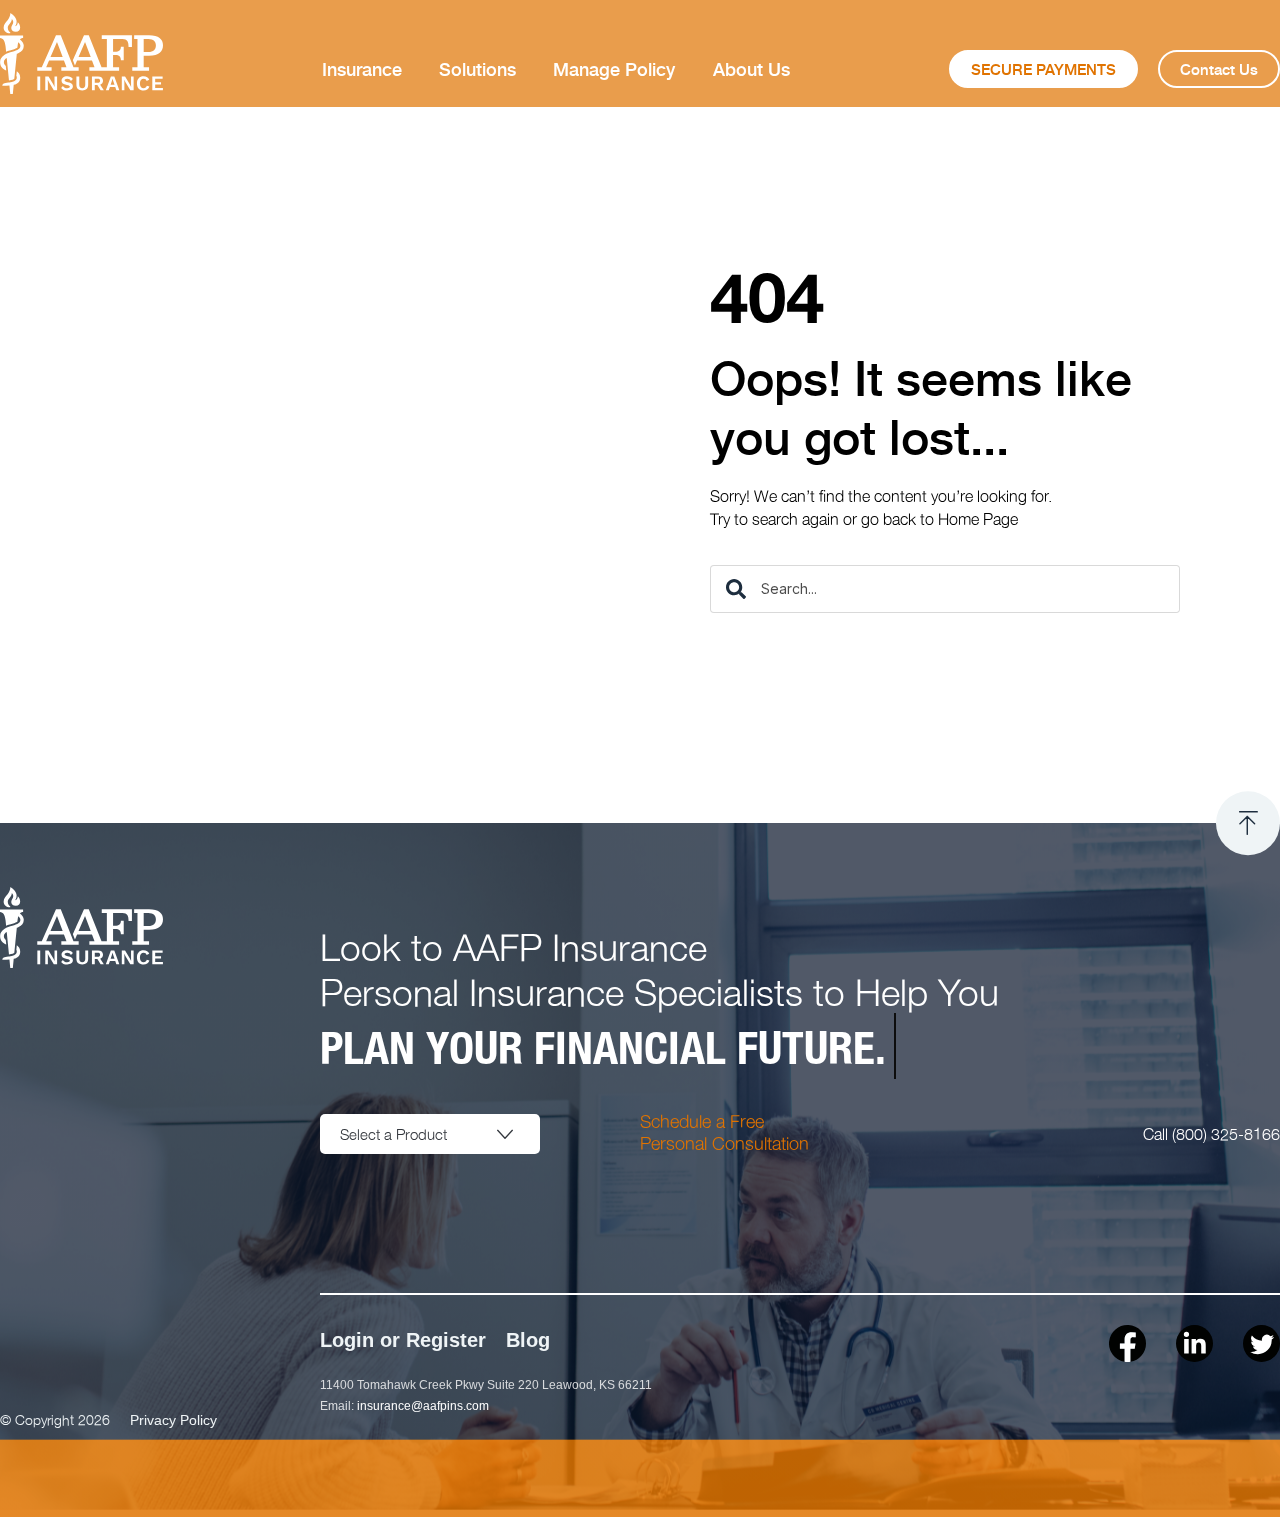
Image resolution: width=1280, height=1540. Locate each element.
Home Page (978, 518)
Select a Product (393, 1134)
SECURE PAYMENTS (1043, 69)
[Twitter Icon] (1261, 1343)
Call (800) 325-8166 (1211, 1133)
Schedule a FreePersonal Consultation (724, 1131)
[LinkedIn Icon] (1194, 1343)
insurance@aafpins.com (423, 1406)
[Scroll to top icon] (1248, 823)
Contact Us (1219, 69)
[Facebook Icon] (1127, 1343)
